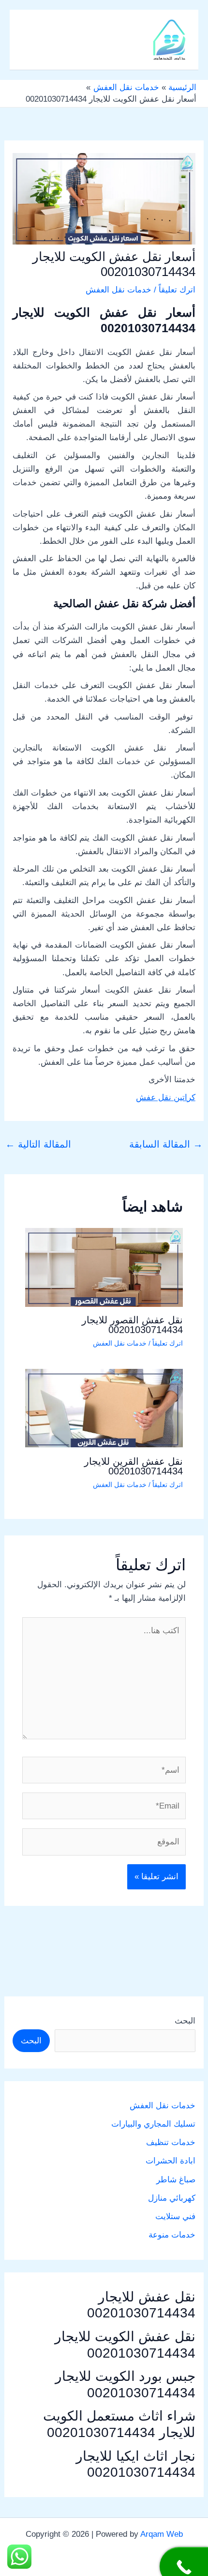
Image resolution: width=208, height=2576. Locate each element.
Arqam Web (162, 2534)
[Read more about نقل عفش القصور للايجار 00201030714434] (104, 1267)
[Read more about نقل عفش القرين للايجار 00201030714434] (104, 1408)
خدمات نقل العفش (119, 290)
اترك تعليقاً (177, 290)
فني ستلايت (175, 2216)
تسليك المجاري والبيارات (153, 2124)
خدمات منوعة (172, 2235)
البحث (185, 2021)
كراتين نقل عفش (166, 1097)
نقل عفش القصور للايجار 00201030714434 (132, 1325)
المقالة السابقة (166, 1144)
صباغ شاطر (176, 2180)
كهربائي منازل (172, 2198)
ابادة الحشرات (171, 2161)
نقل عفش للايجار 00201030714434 (141, 2305)
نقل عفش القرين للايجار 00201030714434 (134, 1466)
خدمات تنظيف (171, 2142)
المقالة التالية (38, 1144)
